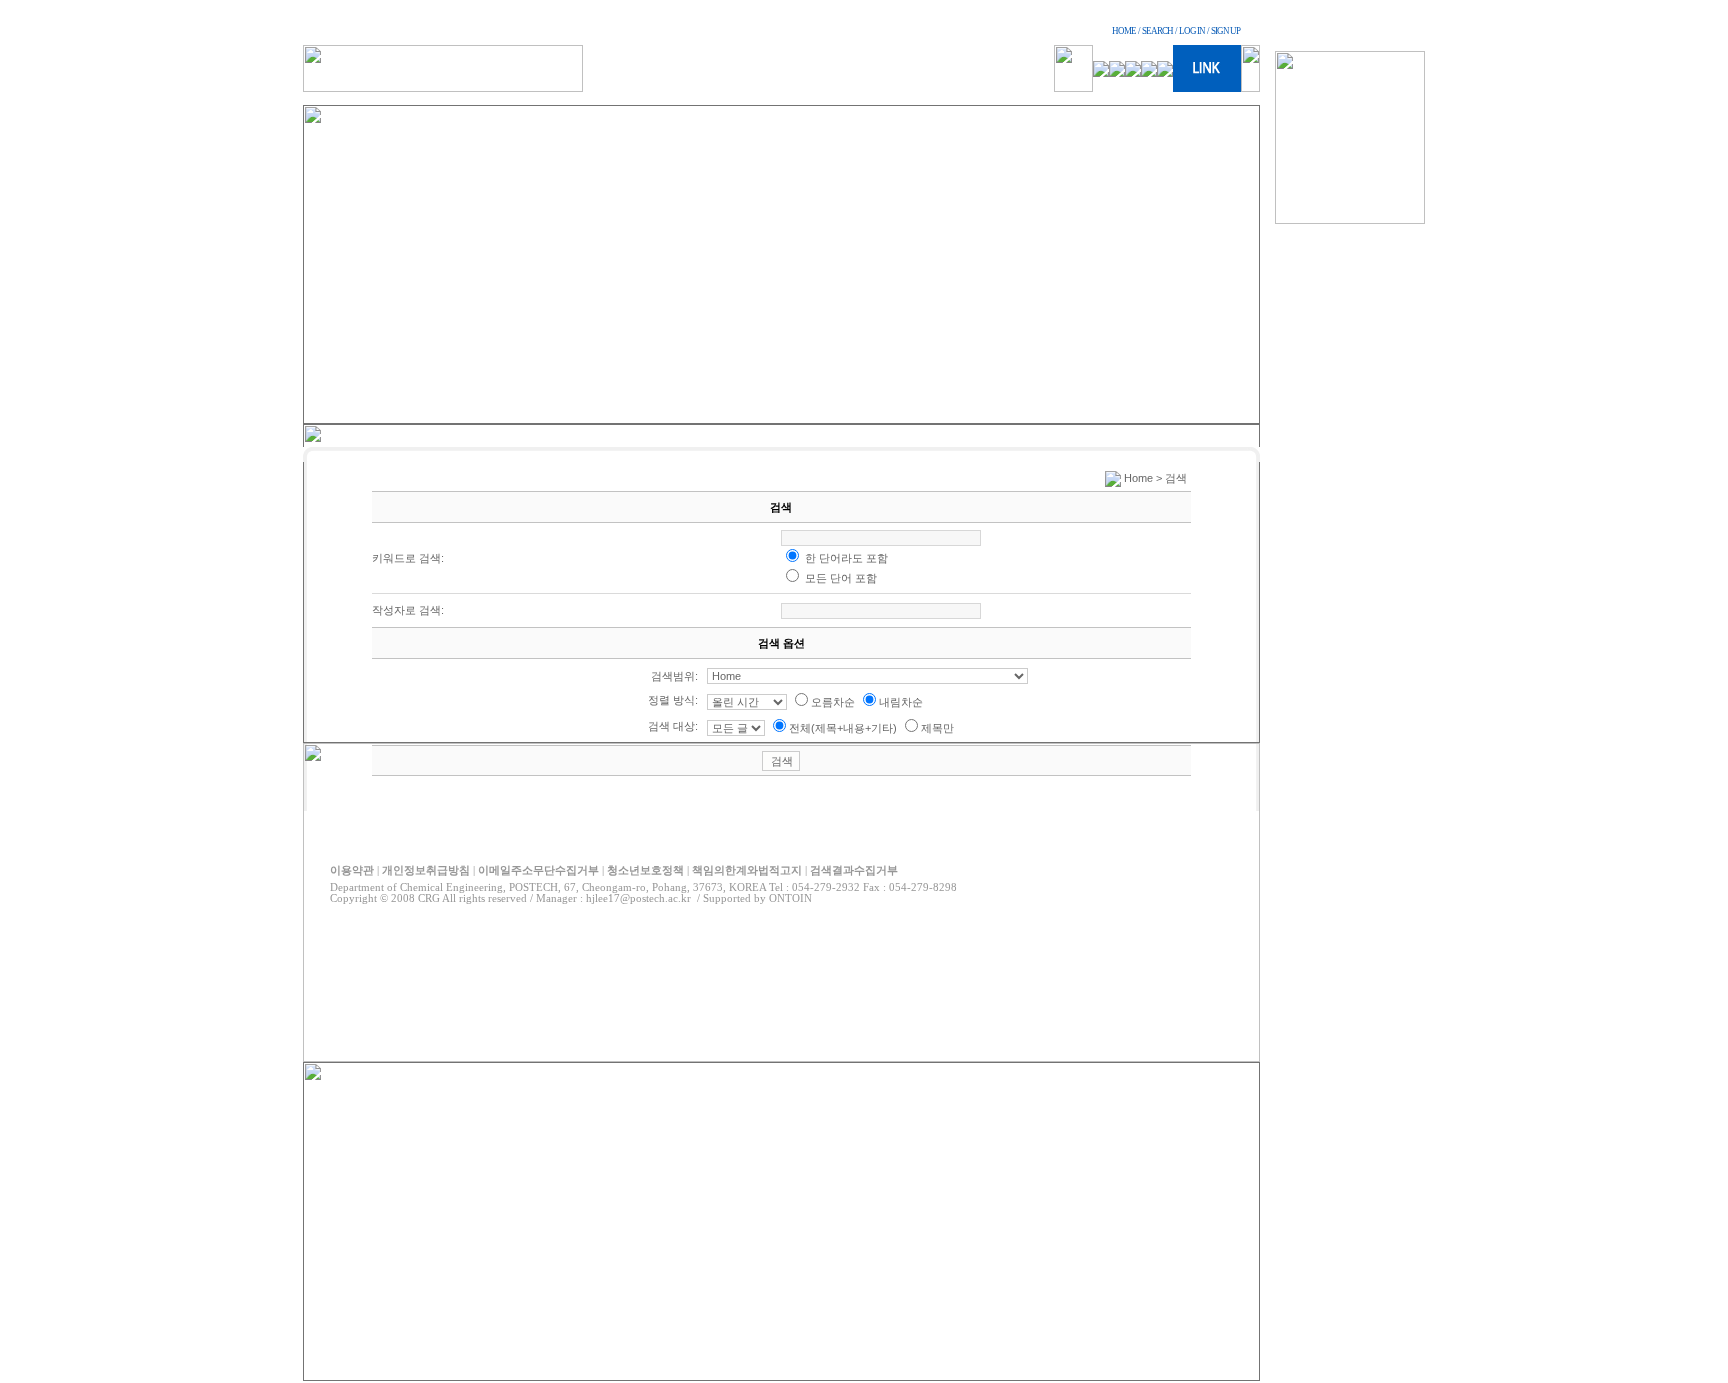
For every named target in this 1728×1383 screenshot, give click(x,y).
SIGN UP (1225, 31)
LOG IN (1192, 31)
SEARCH (1157, 31)
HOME (1124, 31)
